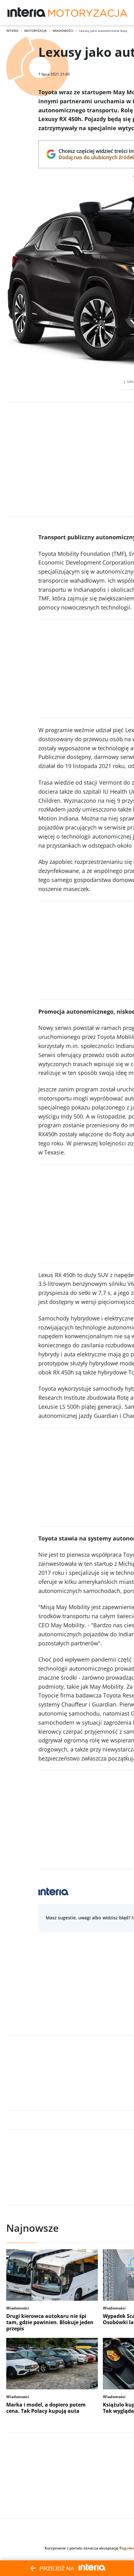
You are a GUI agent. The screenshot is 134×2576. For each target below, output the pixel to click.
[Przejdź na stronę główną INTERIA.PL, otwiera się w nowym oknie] (27, 12)
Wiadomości (63, 31)
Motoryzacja (36, 31)
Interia (12, 31)
